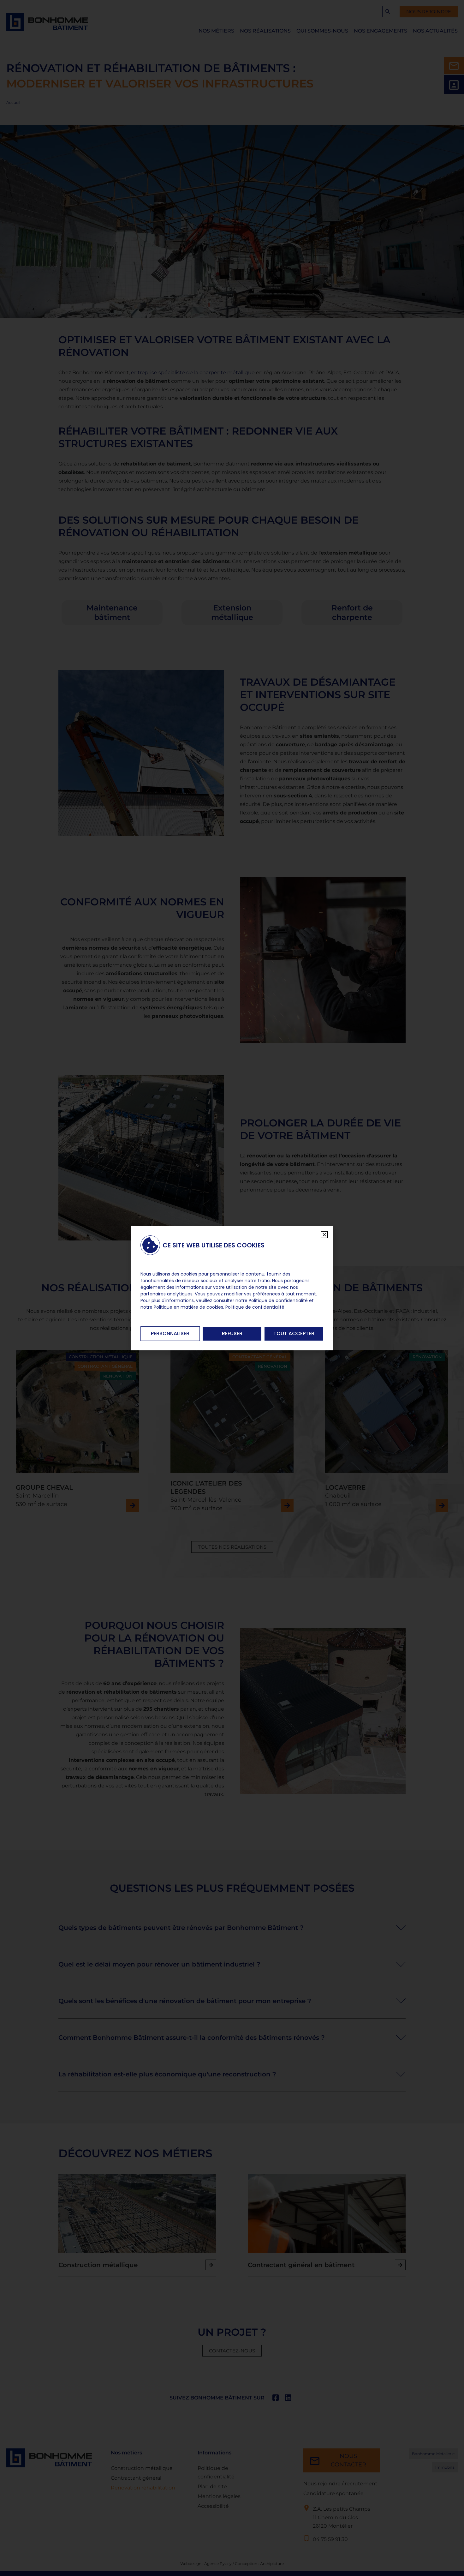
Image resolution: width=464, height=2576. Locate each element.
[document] (232, 1288)
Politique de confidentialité (255, 1307)
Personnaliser (170, 1333)
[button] (324, 1235)
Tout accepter (294, 1333)
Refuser (232, 1333)
